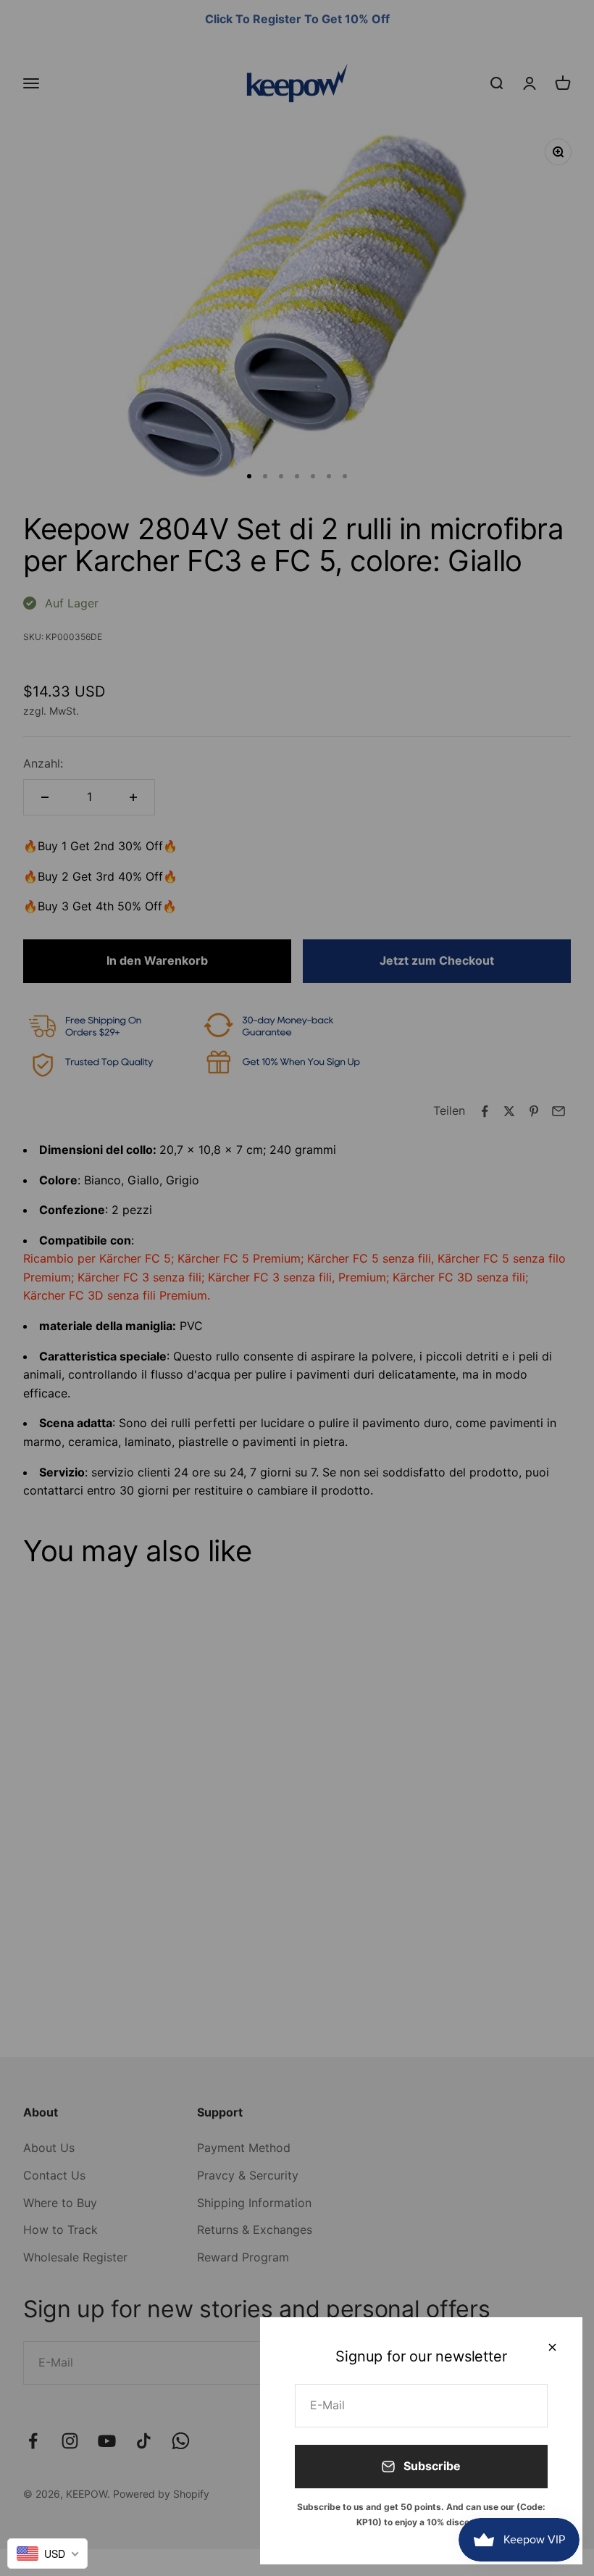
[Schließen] (552, 2347)
